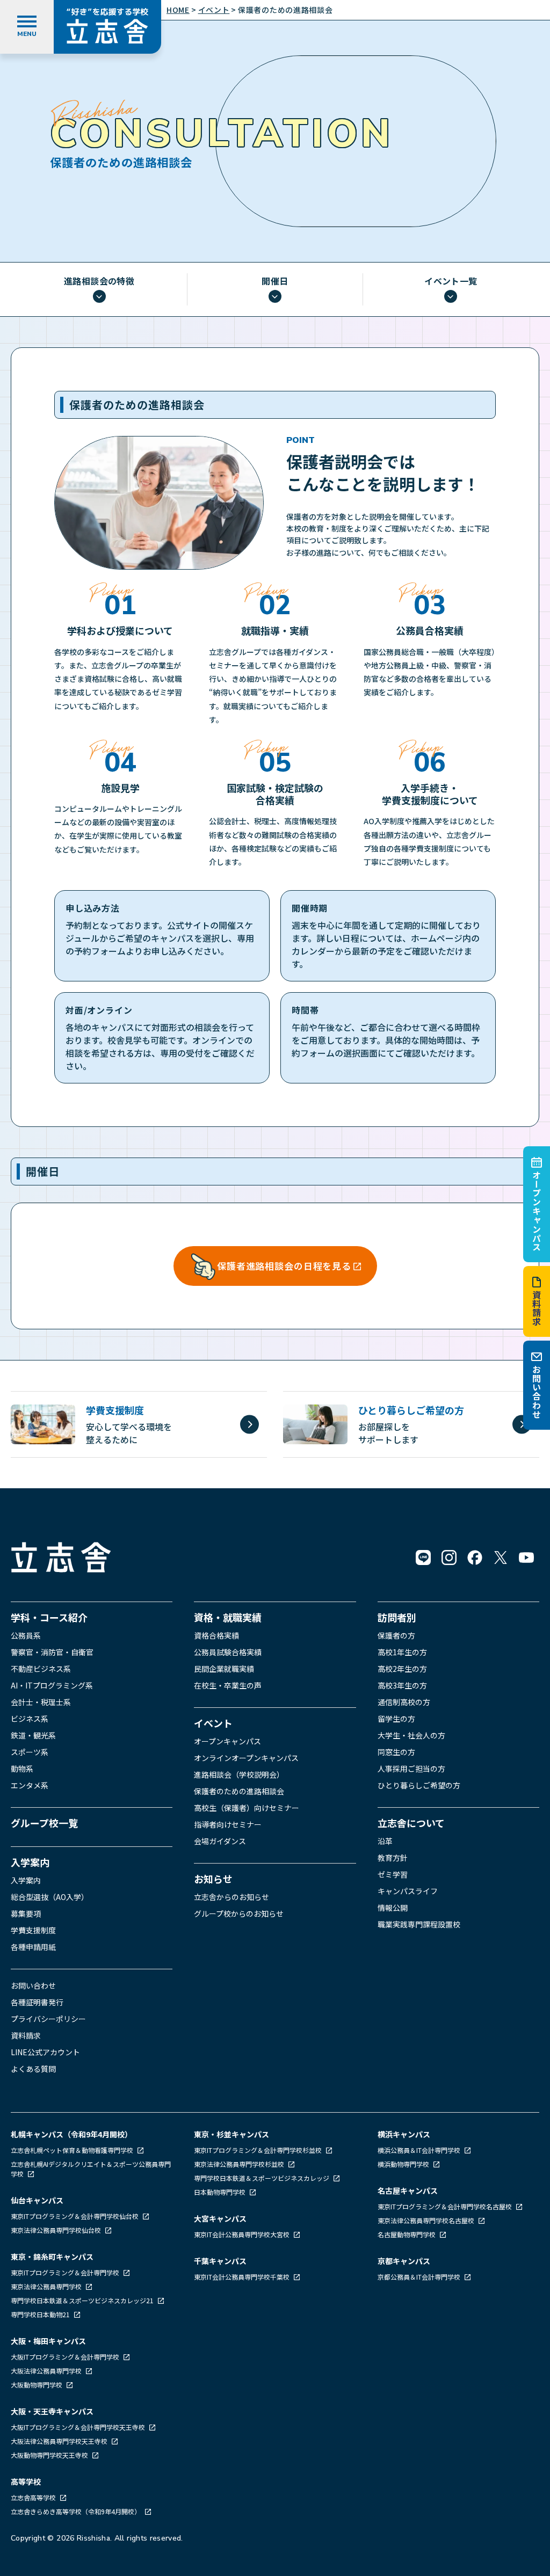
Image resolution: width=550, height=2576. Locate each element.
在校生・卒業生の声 (228, 1685)
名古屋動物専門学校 (407, 2234)
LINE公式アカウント (45, 2052)
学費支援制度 (33, 1930)
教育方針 (393, 1858)
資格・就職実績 (228, 1617)
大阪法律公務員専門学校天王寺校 (60, 2441)
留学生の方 (396, 1719)
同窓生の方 (396, 1752)
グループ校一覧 (44, 1823)
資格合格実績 (216, 1635)
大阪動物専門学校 (37, 2385)
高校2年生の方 (402, 1669)
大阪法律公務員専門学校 (47, 2371)
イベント (213, 1723)
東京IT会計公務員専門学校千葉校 (243, 2277)
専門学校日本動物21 (41, 2314)
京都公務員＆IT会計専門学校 (420, 2277)
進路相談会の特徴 (99, 282)
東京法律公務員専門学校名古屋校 (427, 2220)
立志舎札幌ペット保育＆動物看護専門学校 (73, 2150)
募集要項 (26, 1913)
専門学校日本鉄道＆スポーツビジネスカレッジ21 (83, 2300)
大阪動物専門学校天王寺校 (50, 2455)
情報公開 (393, 1908)
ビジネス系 (30, 1719)
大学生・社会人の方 (411, 1735)
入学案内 (30, 1862)
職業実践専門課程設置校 (419, 1924)
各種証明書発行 (37, 2002)
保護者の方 (396, 1635)
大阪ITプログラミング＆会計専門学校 (66, 2357)
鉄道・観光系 (33, 1735)
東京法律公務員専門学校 (47, 2286)
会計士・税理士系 (41, 1702)
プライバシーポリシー (48, 2019)
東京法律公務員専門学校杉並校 (240, 2164)
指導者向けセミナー (228, 1824)
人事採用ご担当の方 (411, 1769)
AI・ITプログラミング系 (52, 1685)
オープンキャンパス (537, 1211)
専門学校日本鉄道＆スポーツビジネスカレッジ (262, 2178)
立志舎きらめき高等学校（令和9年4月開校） (76, 2511)
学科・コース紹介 (49, 1617)
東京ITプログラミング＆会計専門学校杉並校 (259, 2150)
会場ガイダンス (220, 1841)
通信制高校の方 (404, 1702)
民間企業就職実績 (224, 1669)
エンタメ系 (30, 1785)
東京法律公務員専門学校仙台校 (57, 2230)
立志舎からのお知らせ (231, 1897)
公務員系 (26, 1635)
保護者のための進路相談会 (239, 1791)
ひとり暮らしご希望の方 (419, 1785)
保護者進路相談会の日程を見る (284, 1266)
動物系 (22, 1769)
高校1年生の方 (402, 1652)
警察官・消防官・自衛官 (52, 1652)
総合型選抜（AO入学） (50, 1897)
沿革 (385, 1841)
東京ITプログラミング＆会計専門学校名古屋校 (446, 2206)
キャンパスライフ (408, 1891)
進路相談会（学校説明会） (239, 1774)
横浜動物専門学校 (404, 2164)
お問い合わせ (537, 1392)
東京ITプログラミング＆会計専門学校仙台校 (75, 2216)
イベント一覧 (451, 282)
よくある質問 (33, 2069)
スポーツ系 (30, 1752)
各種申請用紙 (33, 1947)
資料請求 (537, 1308)
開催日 (275, 282)
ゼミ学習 (393, 1874)
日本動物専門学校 (220, 2192)
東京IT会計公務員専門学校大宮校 (243, 2234)
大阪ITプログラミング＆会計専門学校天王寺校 (79, 2427)
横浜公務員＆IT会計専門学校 (420, 2150)
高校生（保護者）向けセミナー (247, 1808)
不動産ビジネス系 (41, 1669)
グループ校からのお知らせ (239, 1913)
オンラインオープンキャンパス (246, 1758)
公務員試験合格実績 (228, 1652)
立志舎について (411, 1823)
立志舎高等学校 (33, 2497)
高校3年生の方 (402, 1685)
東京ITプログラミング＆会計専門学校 (66, 2272)
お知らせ (213, 1879)
